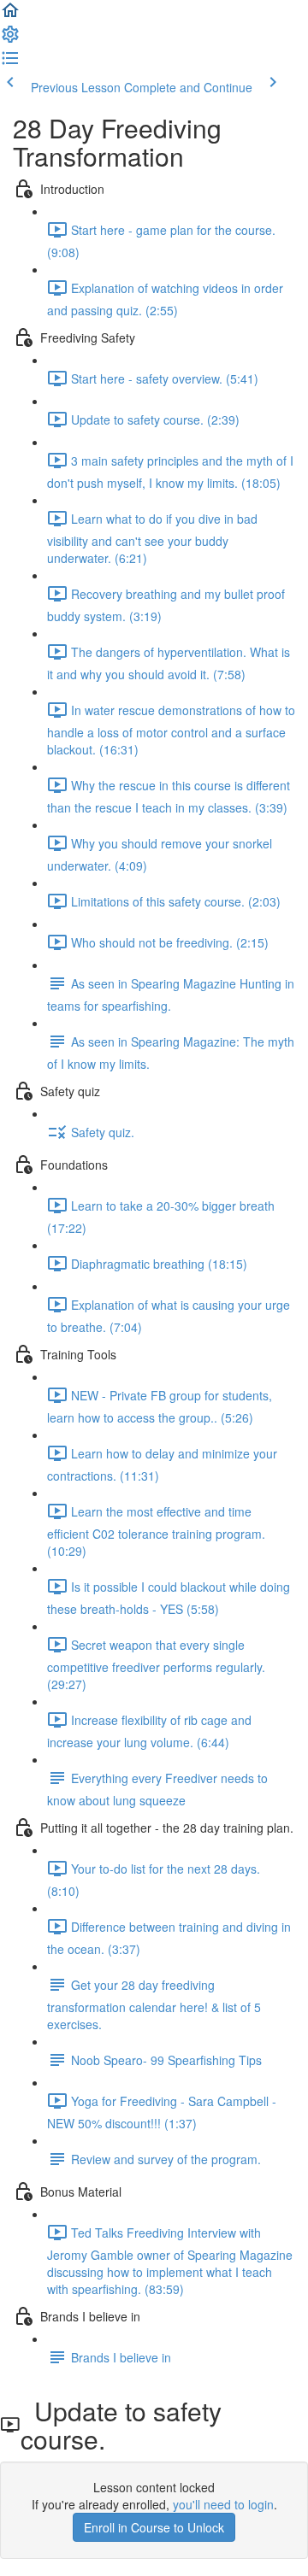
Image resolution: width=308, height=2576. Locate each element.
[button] (10, 15)
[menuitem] (10, 39)
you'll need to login (223, 2504)
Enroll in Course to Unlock (154, 2527)
